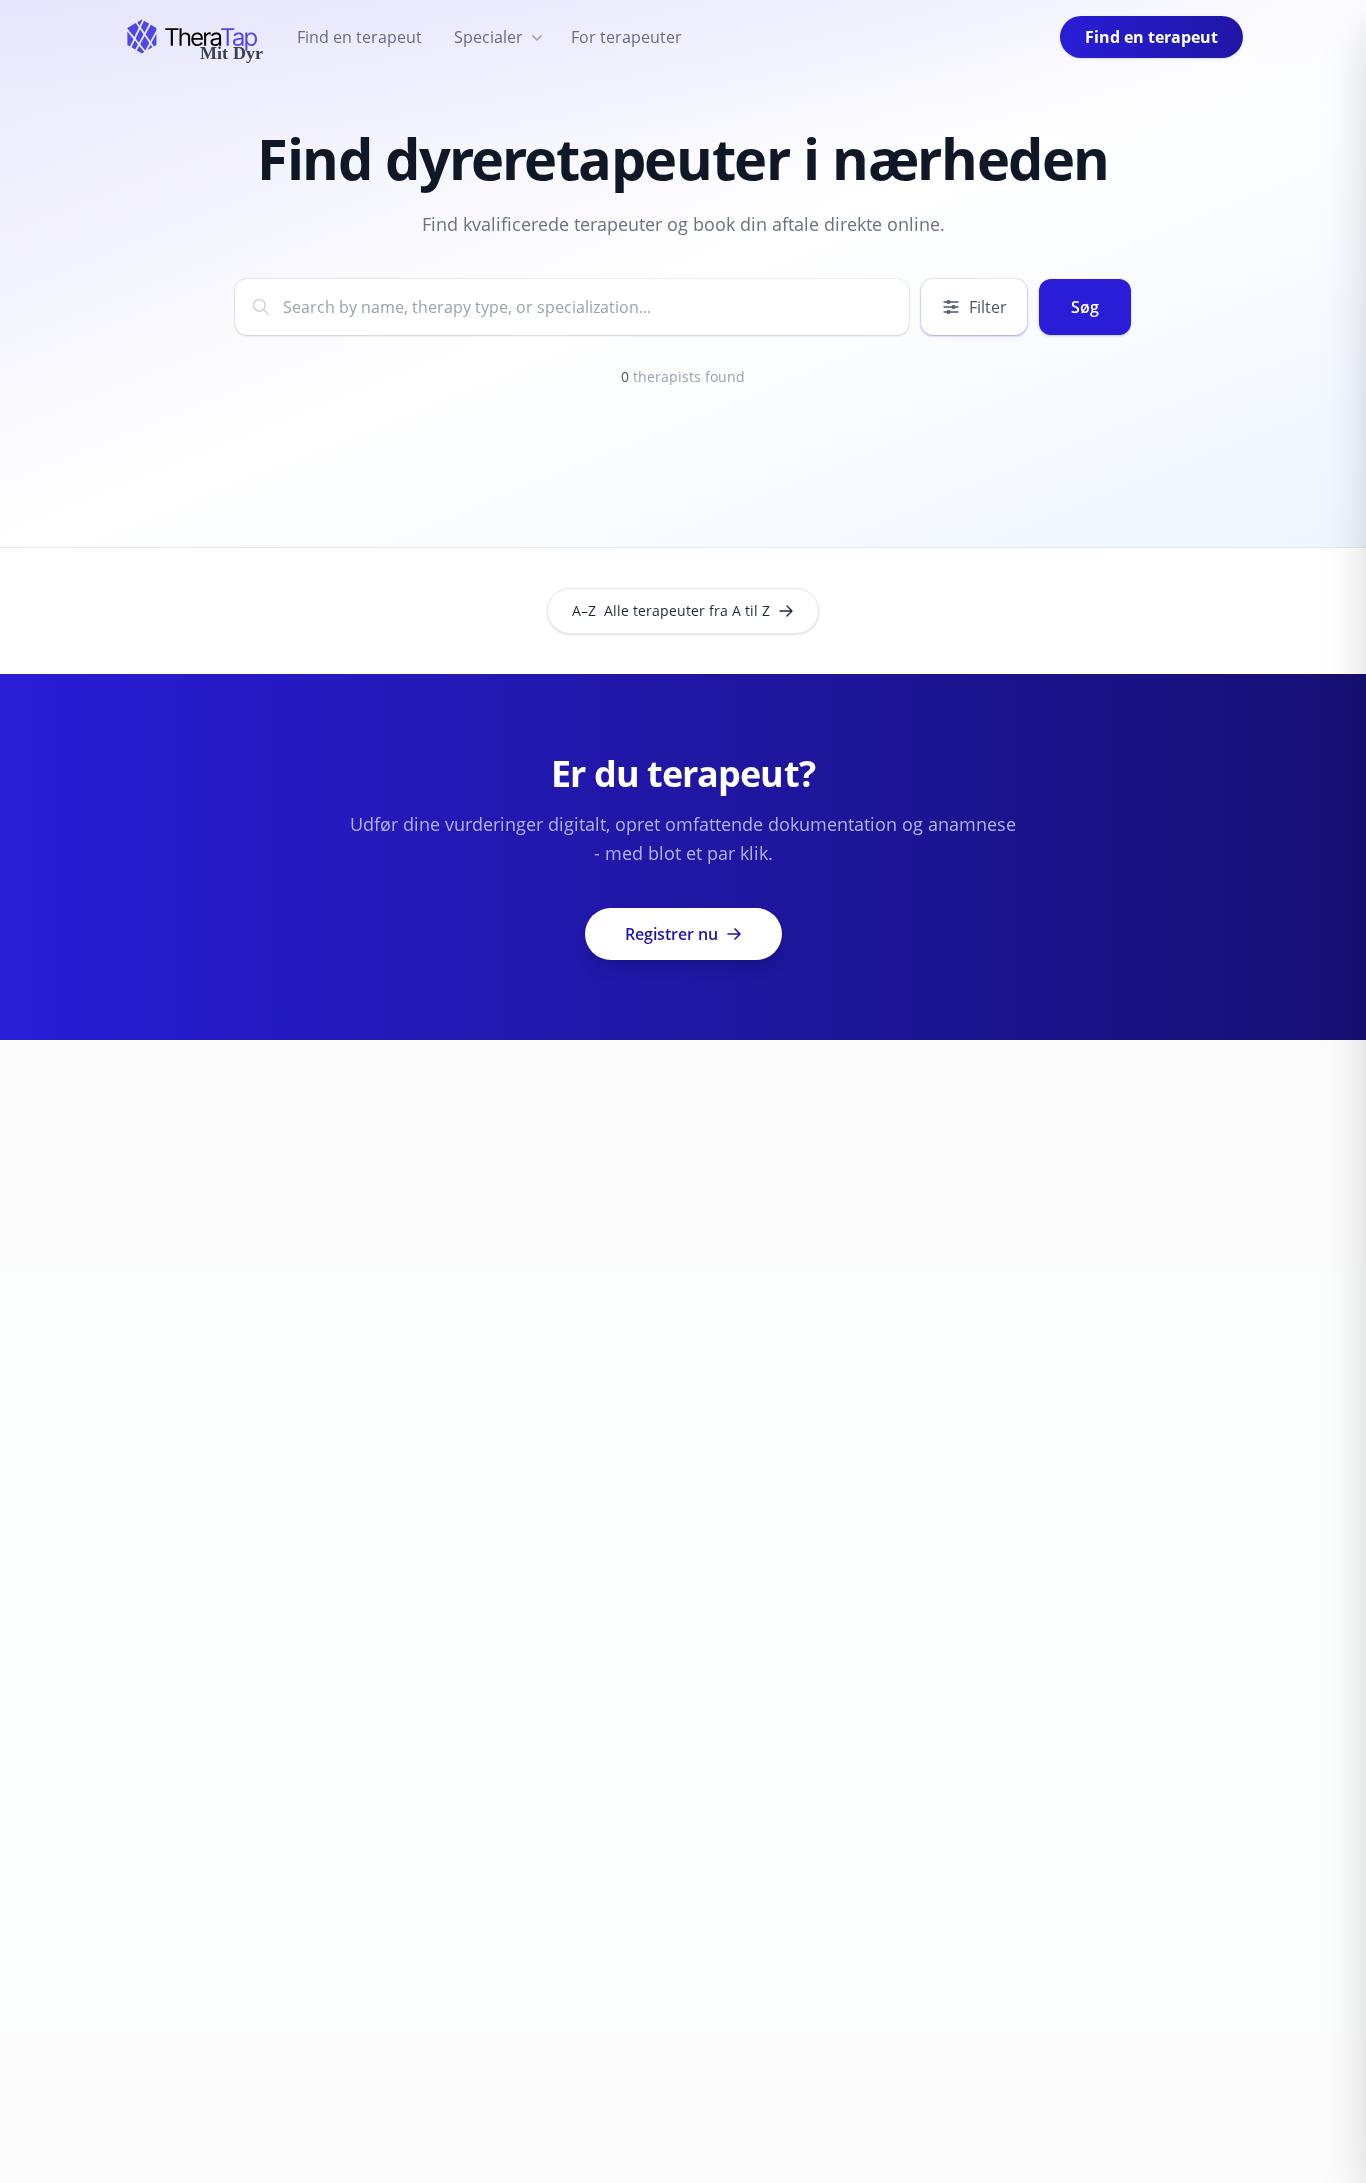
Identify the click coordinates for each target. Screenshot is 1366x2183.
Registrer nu (671, 934)
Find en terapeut (359, 37)
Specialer (488, 37)
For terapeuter (626, 37)
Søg (1085, 307)
